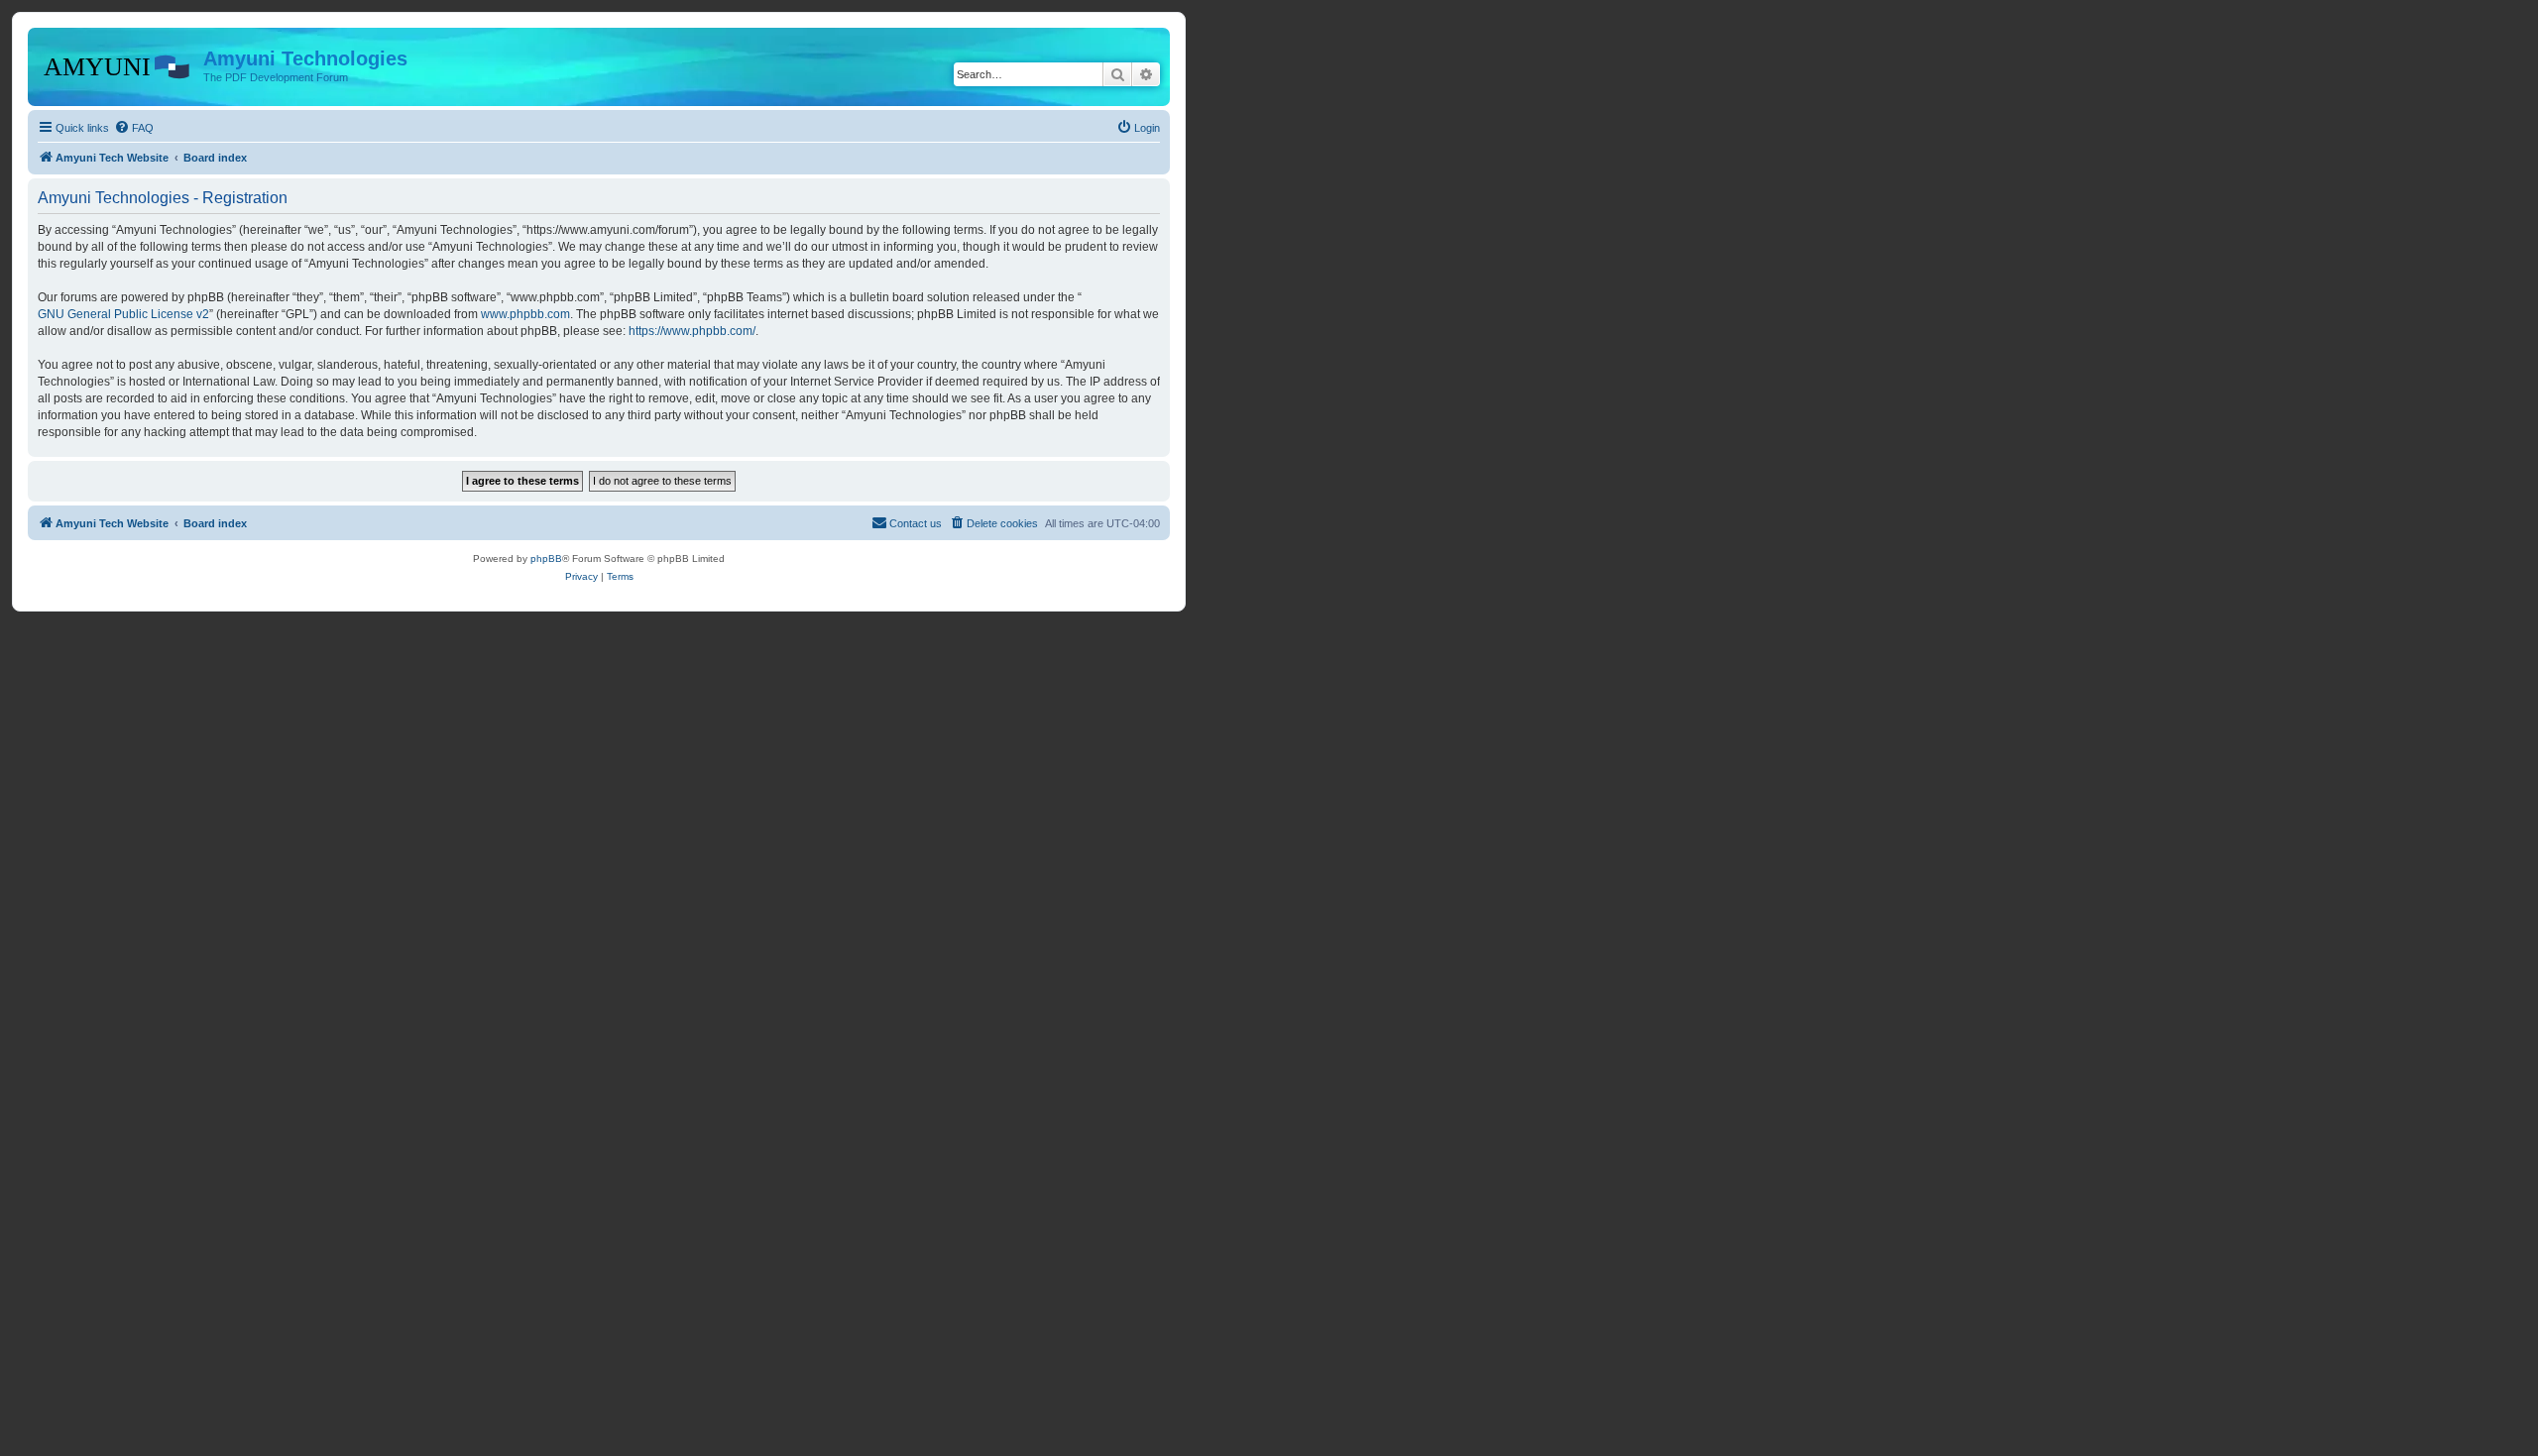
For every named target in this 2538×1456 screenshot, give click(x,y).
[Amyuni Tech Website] (118, 64)
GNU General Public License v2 (123, 314)
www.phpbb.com (525, 314)
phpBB (546, 559)
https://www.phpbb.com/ (692, 331)
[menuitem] (134, 128)
